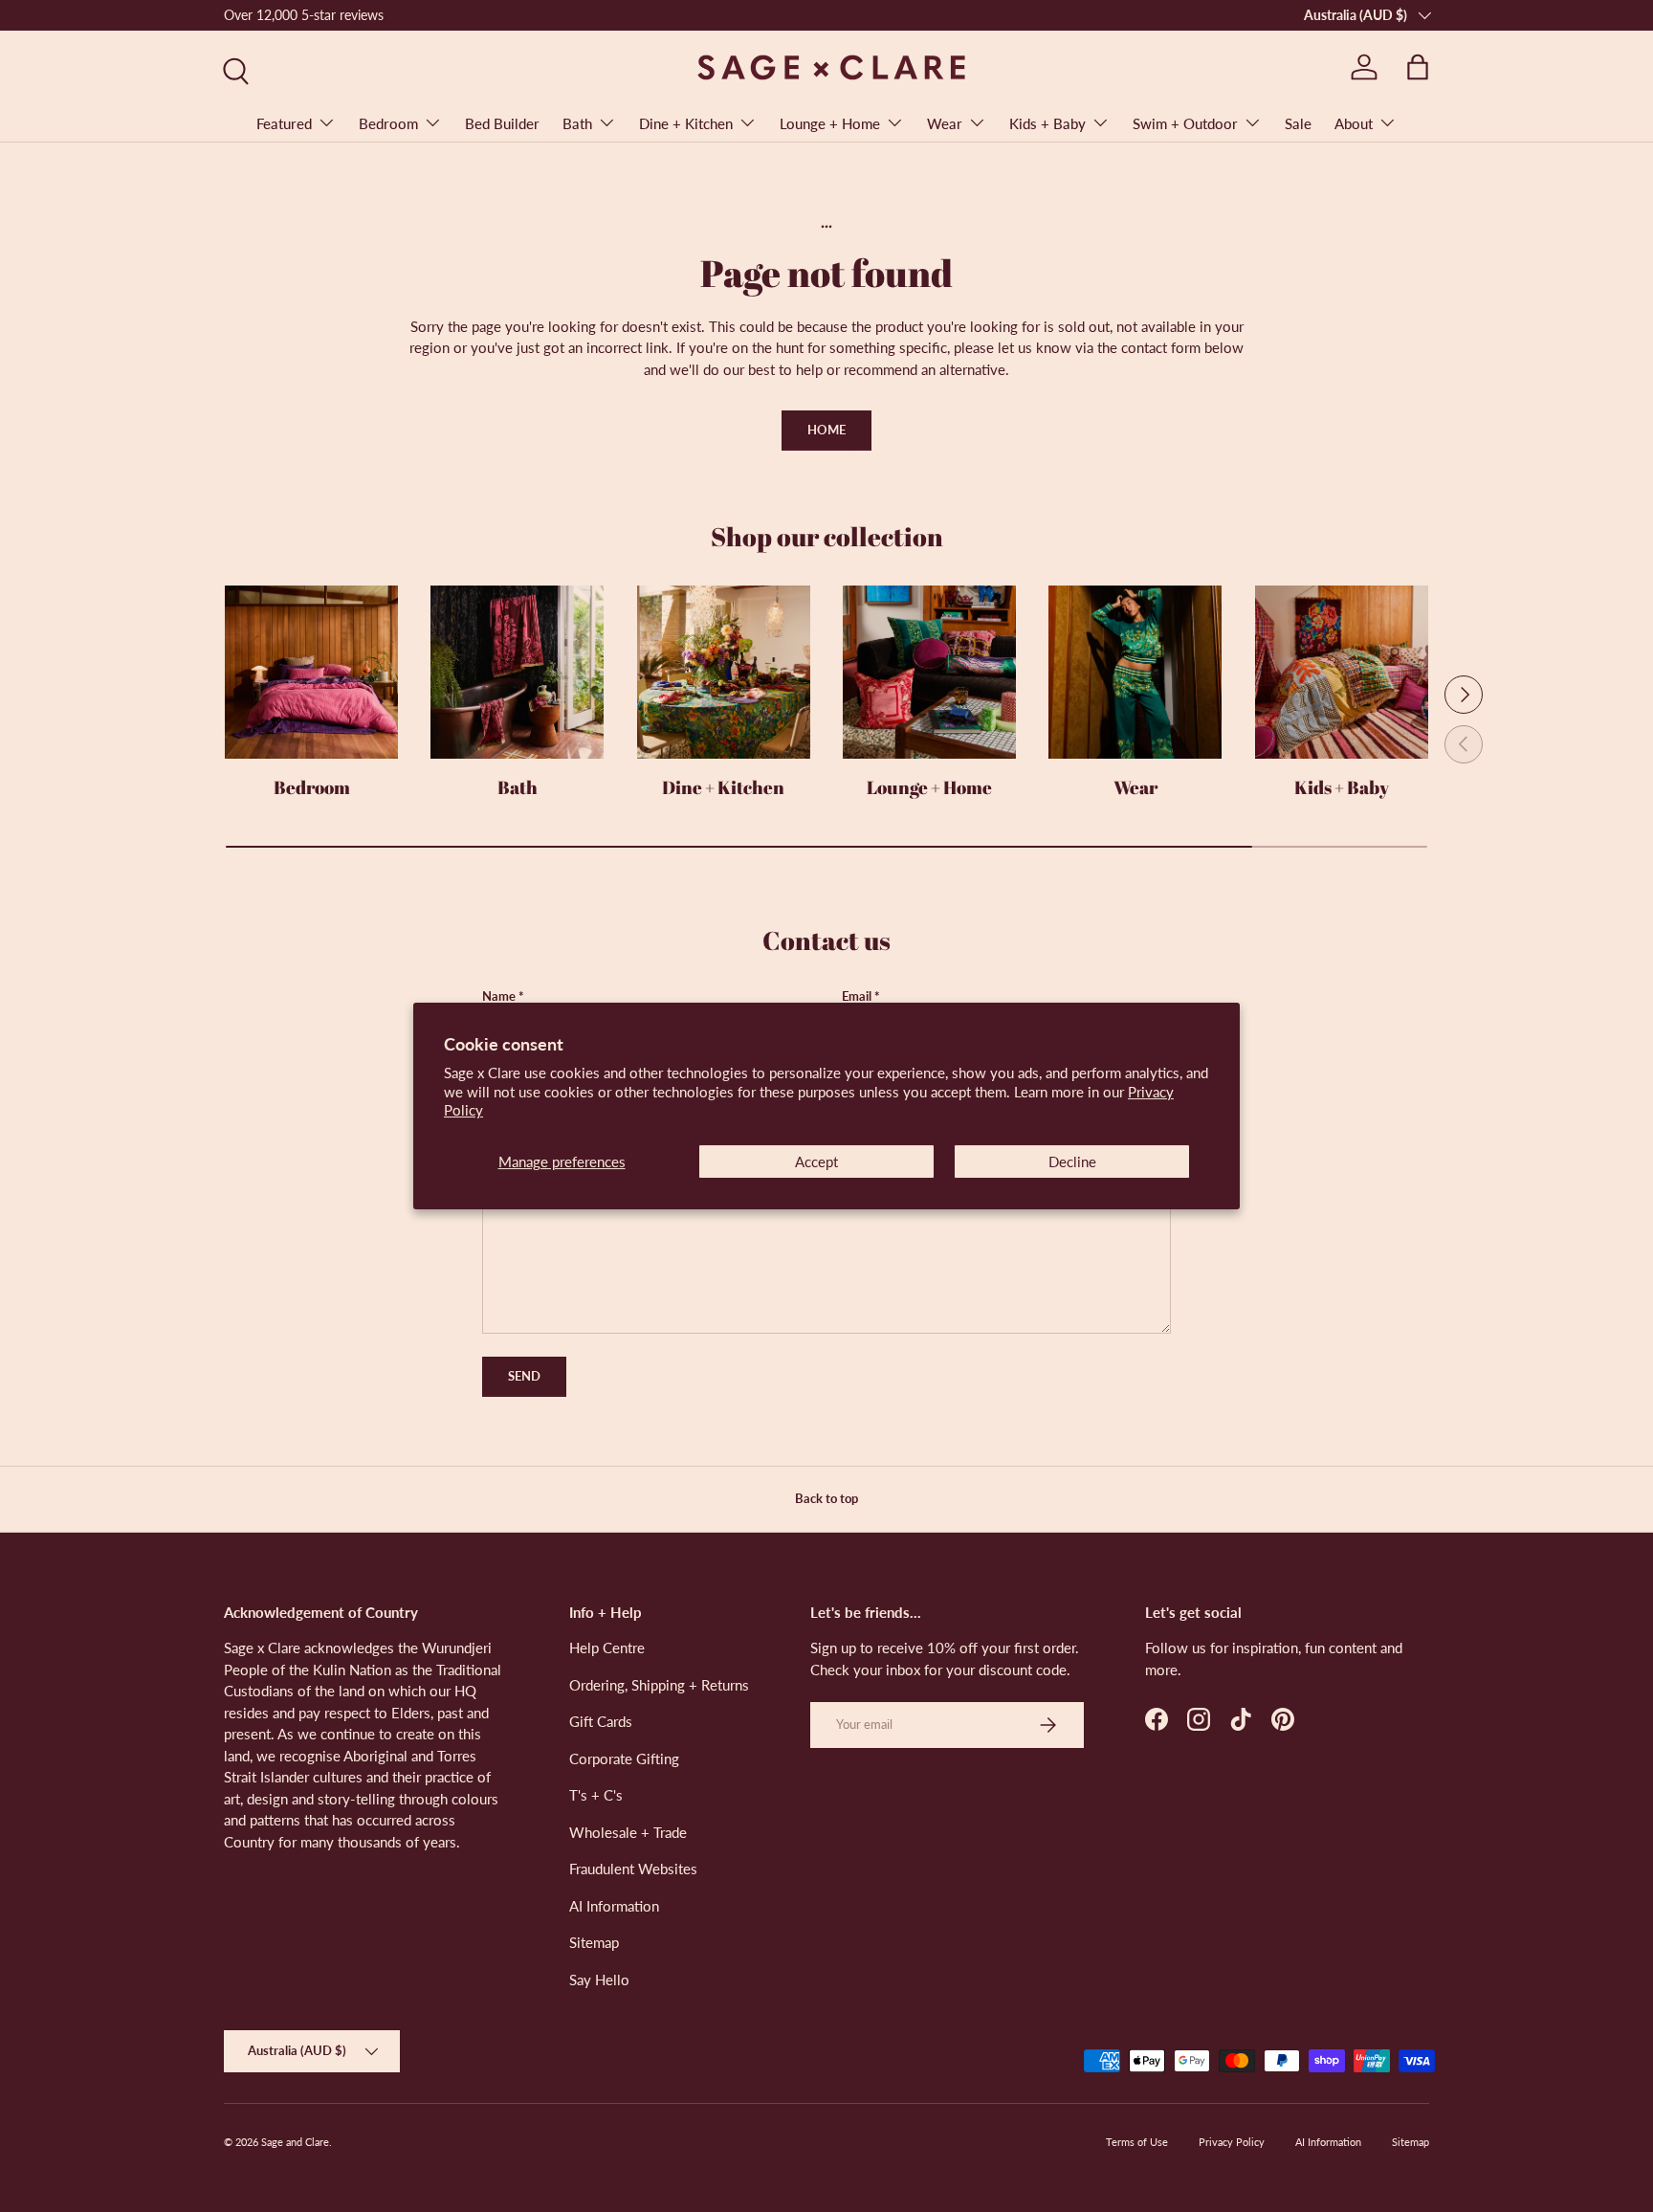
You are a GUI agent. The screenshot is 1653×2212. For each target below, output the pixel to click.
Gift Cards (601, 1721)
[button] (1418, 67)
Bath (577, 123)
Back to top (826, 1498)
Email (857, 996)
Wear (945, 123)
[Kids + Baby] (1342, 672)
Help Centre (607, 1648)
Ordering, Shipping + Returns (659, 1685)
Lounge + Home (830, 123)
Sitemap (594, 1942)
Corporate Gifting (624, 1759)
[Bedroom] (311, 672)
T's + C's (596, 1795)
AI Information (614, 1906)
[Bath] (517, 672)
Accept (816, 1161)
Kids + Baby (1047, 123)
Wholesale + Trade (628, 1832)
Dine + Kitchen (686, 123)
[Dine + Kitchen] (724, 672)
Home (826, 430)
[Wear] (1135, 672)
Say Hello (599, 1980)
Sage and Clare (295, 2142)
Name (499, 996)
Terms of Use (1137, 2142)
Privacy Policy (1232, 2142)
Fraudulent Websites (633, 1869)
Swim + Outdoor (1185, 123)
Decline (1072, 1161)
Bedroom (388, 123)
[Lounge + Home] (929, 672)
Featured (284, 123)
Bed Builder (502, 123)
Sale (1298, 123)
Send (524, 1376)
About (1354, 123)
